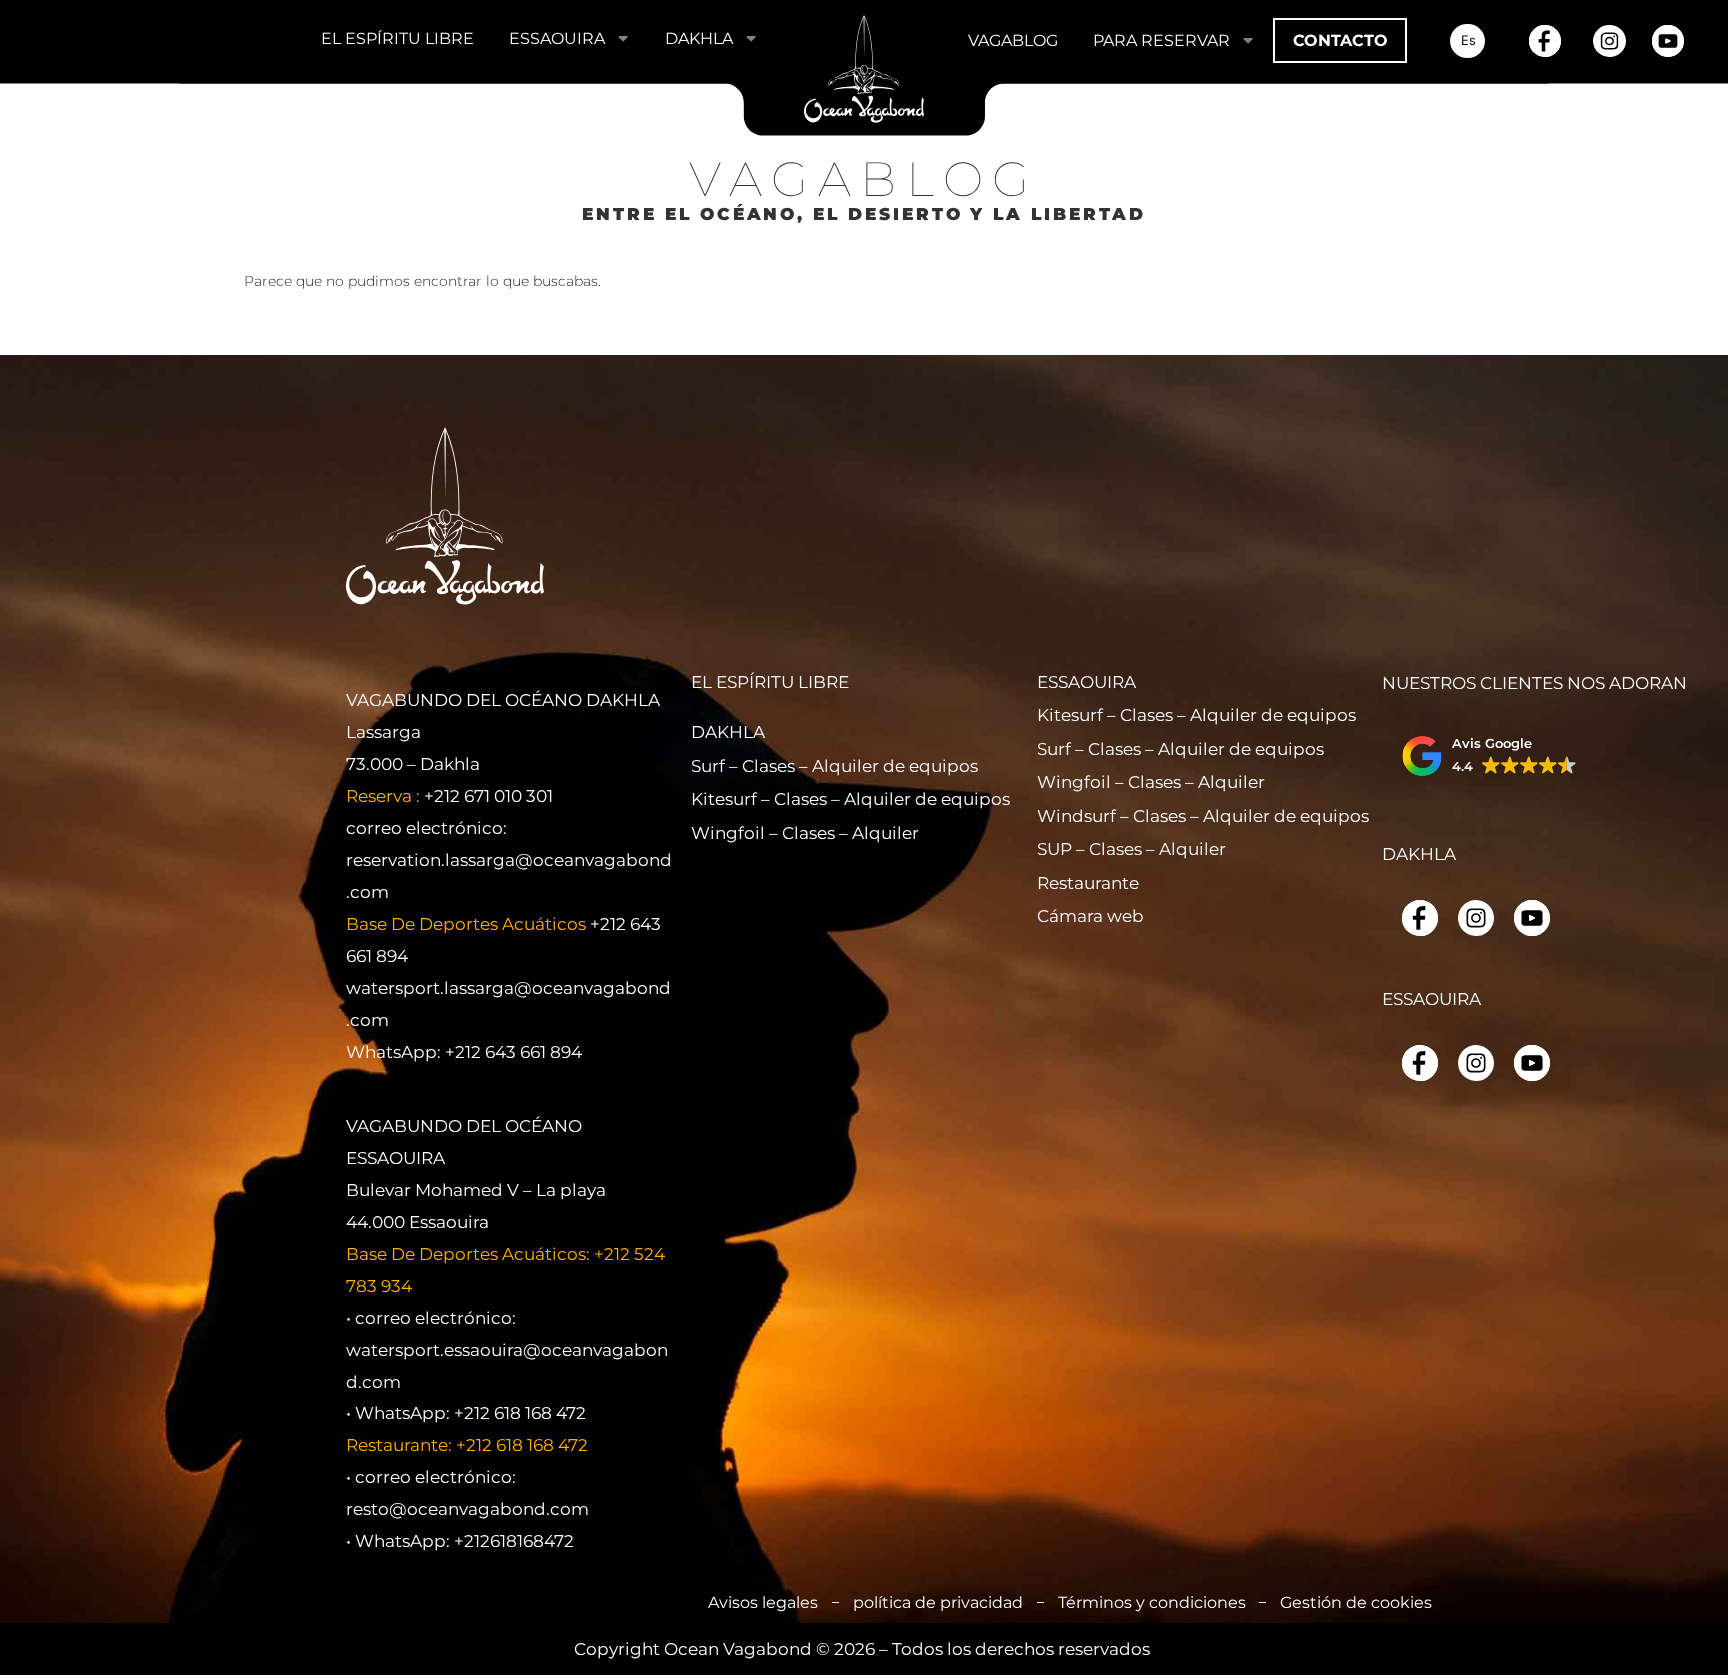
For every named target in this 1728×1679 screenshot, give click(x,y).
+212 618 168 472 (520, 1412)
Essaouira (557, 38)
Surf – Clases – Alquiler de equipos (769, 765)
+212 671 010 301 (488, 795)
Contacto (1340, 40)
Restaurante (1088, 882)
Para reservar (1161, 40)
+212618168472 (514, 1540)
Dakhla (699, 38)
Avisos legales (763, 1602)
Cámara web (1090, 915)
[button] (1489, 756)
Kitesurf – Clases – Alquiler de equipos (769, 798)
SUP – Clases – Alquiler (1115, 848)
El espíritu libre (397, 38)
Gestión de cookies (1356, 1602)
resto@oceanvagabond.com (467, 1508)
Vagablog (1013, 40)
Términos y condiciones (1152, 1602)
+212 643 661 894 (513, 1051)
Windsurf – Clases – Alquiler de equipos (1115, 815)
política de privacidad (938, 1602)
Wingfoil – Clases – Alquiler (769, 832)
